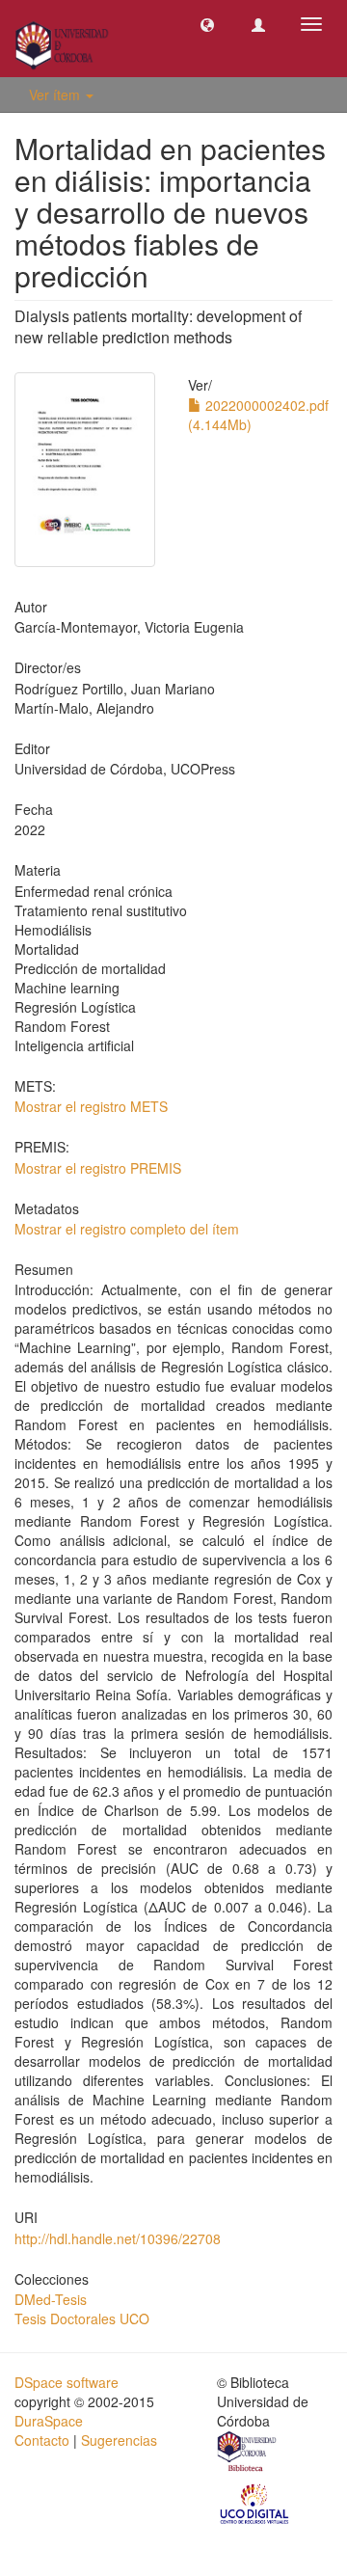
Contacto (42, 2440)
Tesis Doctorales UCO (82, 2318)
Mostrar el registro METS (91, 1106)
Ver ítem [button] (56, 95)
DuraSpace (49, 2421)
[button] (207, 24)
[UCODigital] (255, 2503)
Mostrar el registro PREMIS (98, 1168)
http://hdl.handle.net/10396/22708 (118, 2238)
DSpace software (67, 2382)
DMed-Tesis (51, 2299)
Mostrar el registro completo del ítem (127, 1229)
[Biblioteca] (248, 2454)
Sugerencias (119, 2440)
